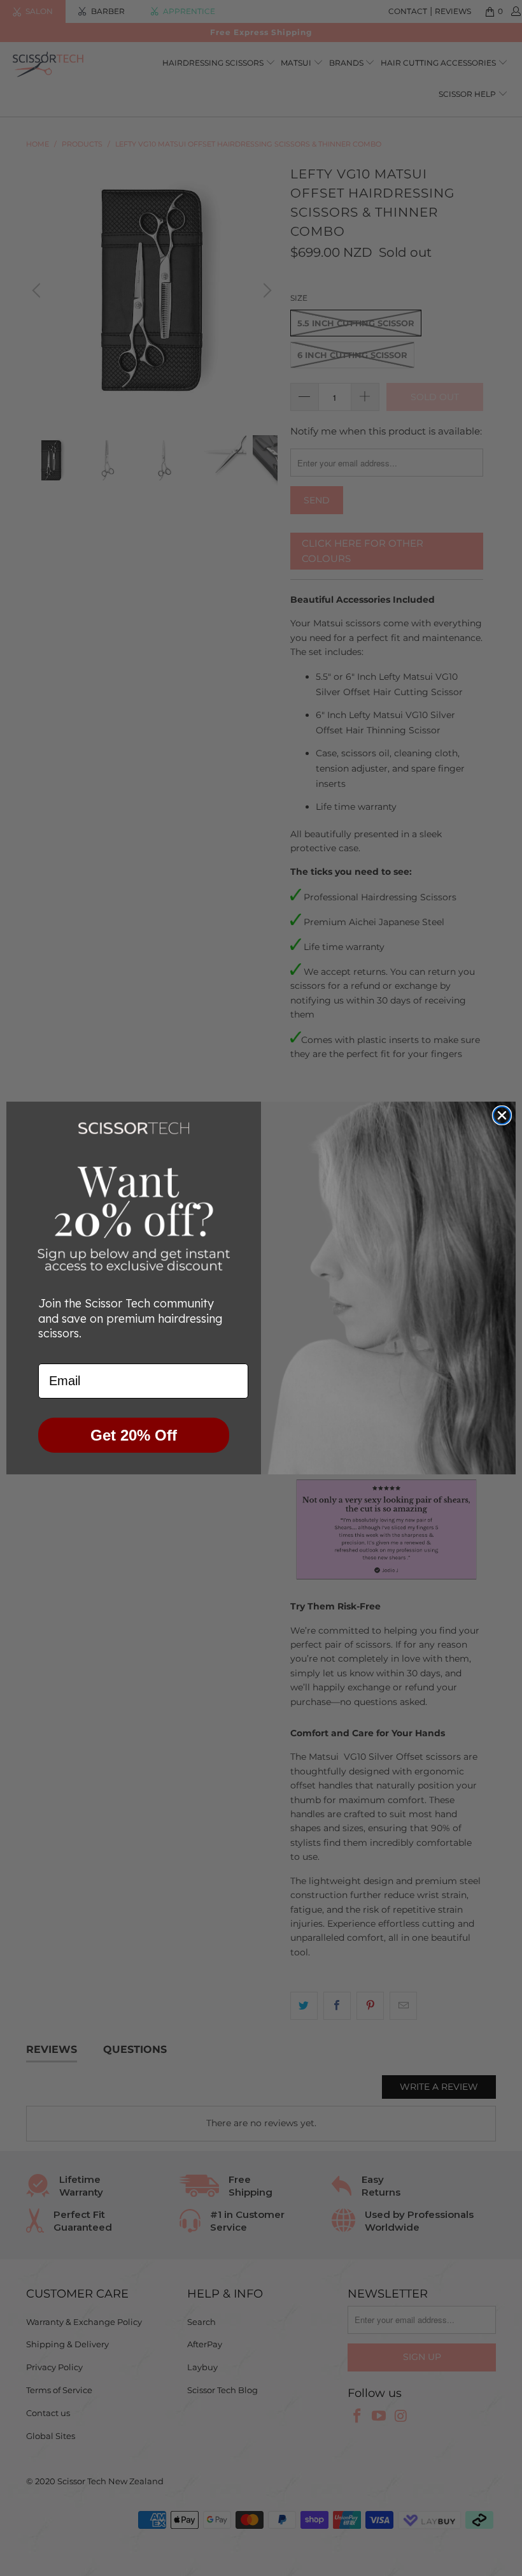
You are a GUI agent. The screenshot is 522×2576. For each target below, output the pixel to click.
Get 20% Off (134, 1435)
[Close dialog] (502, 1115)
